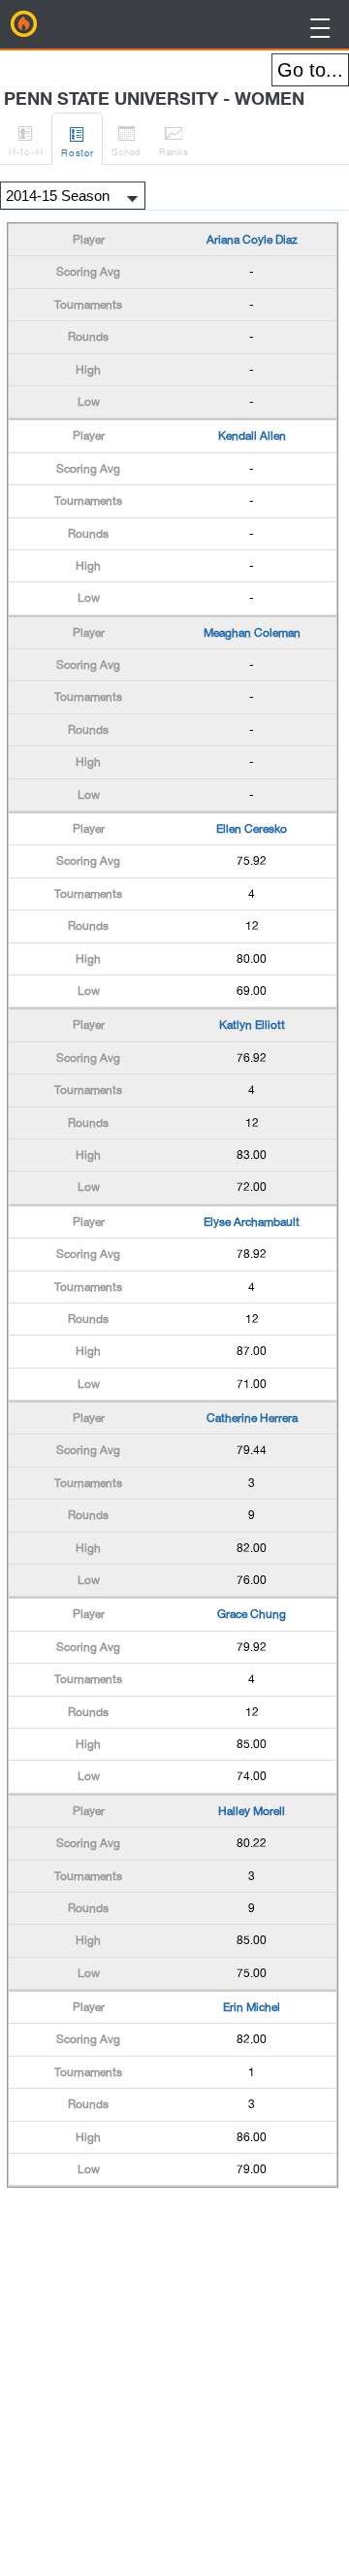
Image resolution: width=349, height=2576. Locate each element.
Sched (127, 140)
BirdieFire (24, 24)
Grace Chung (252, 1614)
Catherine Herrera (252, 1418)
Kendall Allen (252, 436)
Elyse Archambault (252, 1222)
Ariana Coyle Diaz (252, 240)
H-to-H (26, 140)
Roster (77, 141)
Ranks (174, 140)
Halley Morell (252, 1811)
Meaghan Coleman (252, 633)
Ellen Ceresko (252, 829)
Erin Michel (252, 2007)
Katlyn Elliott (252, 1025)
